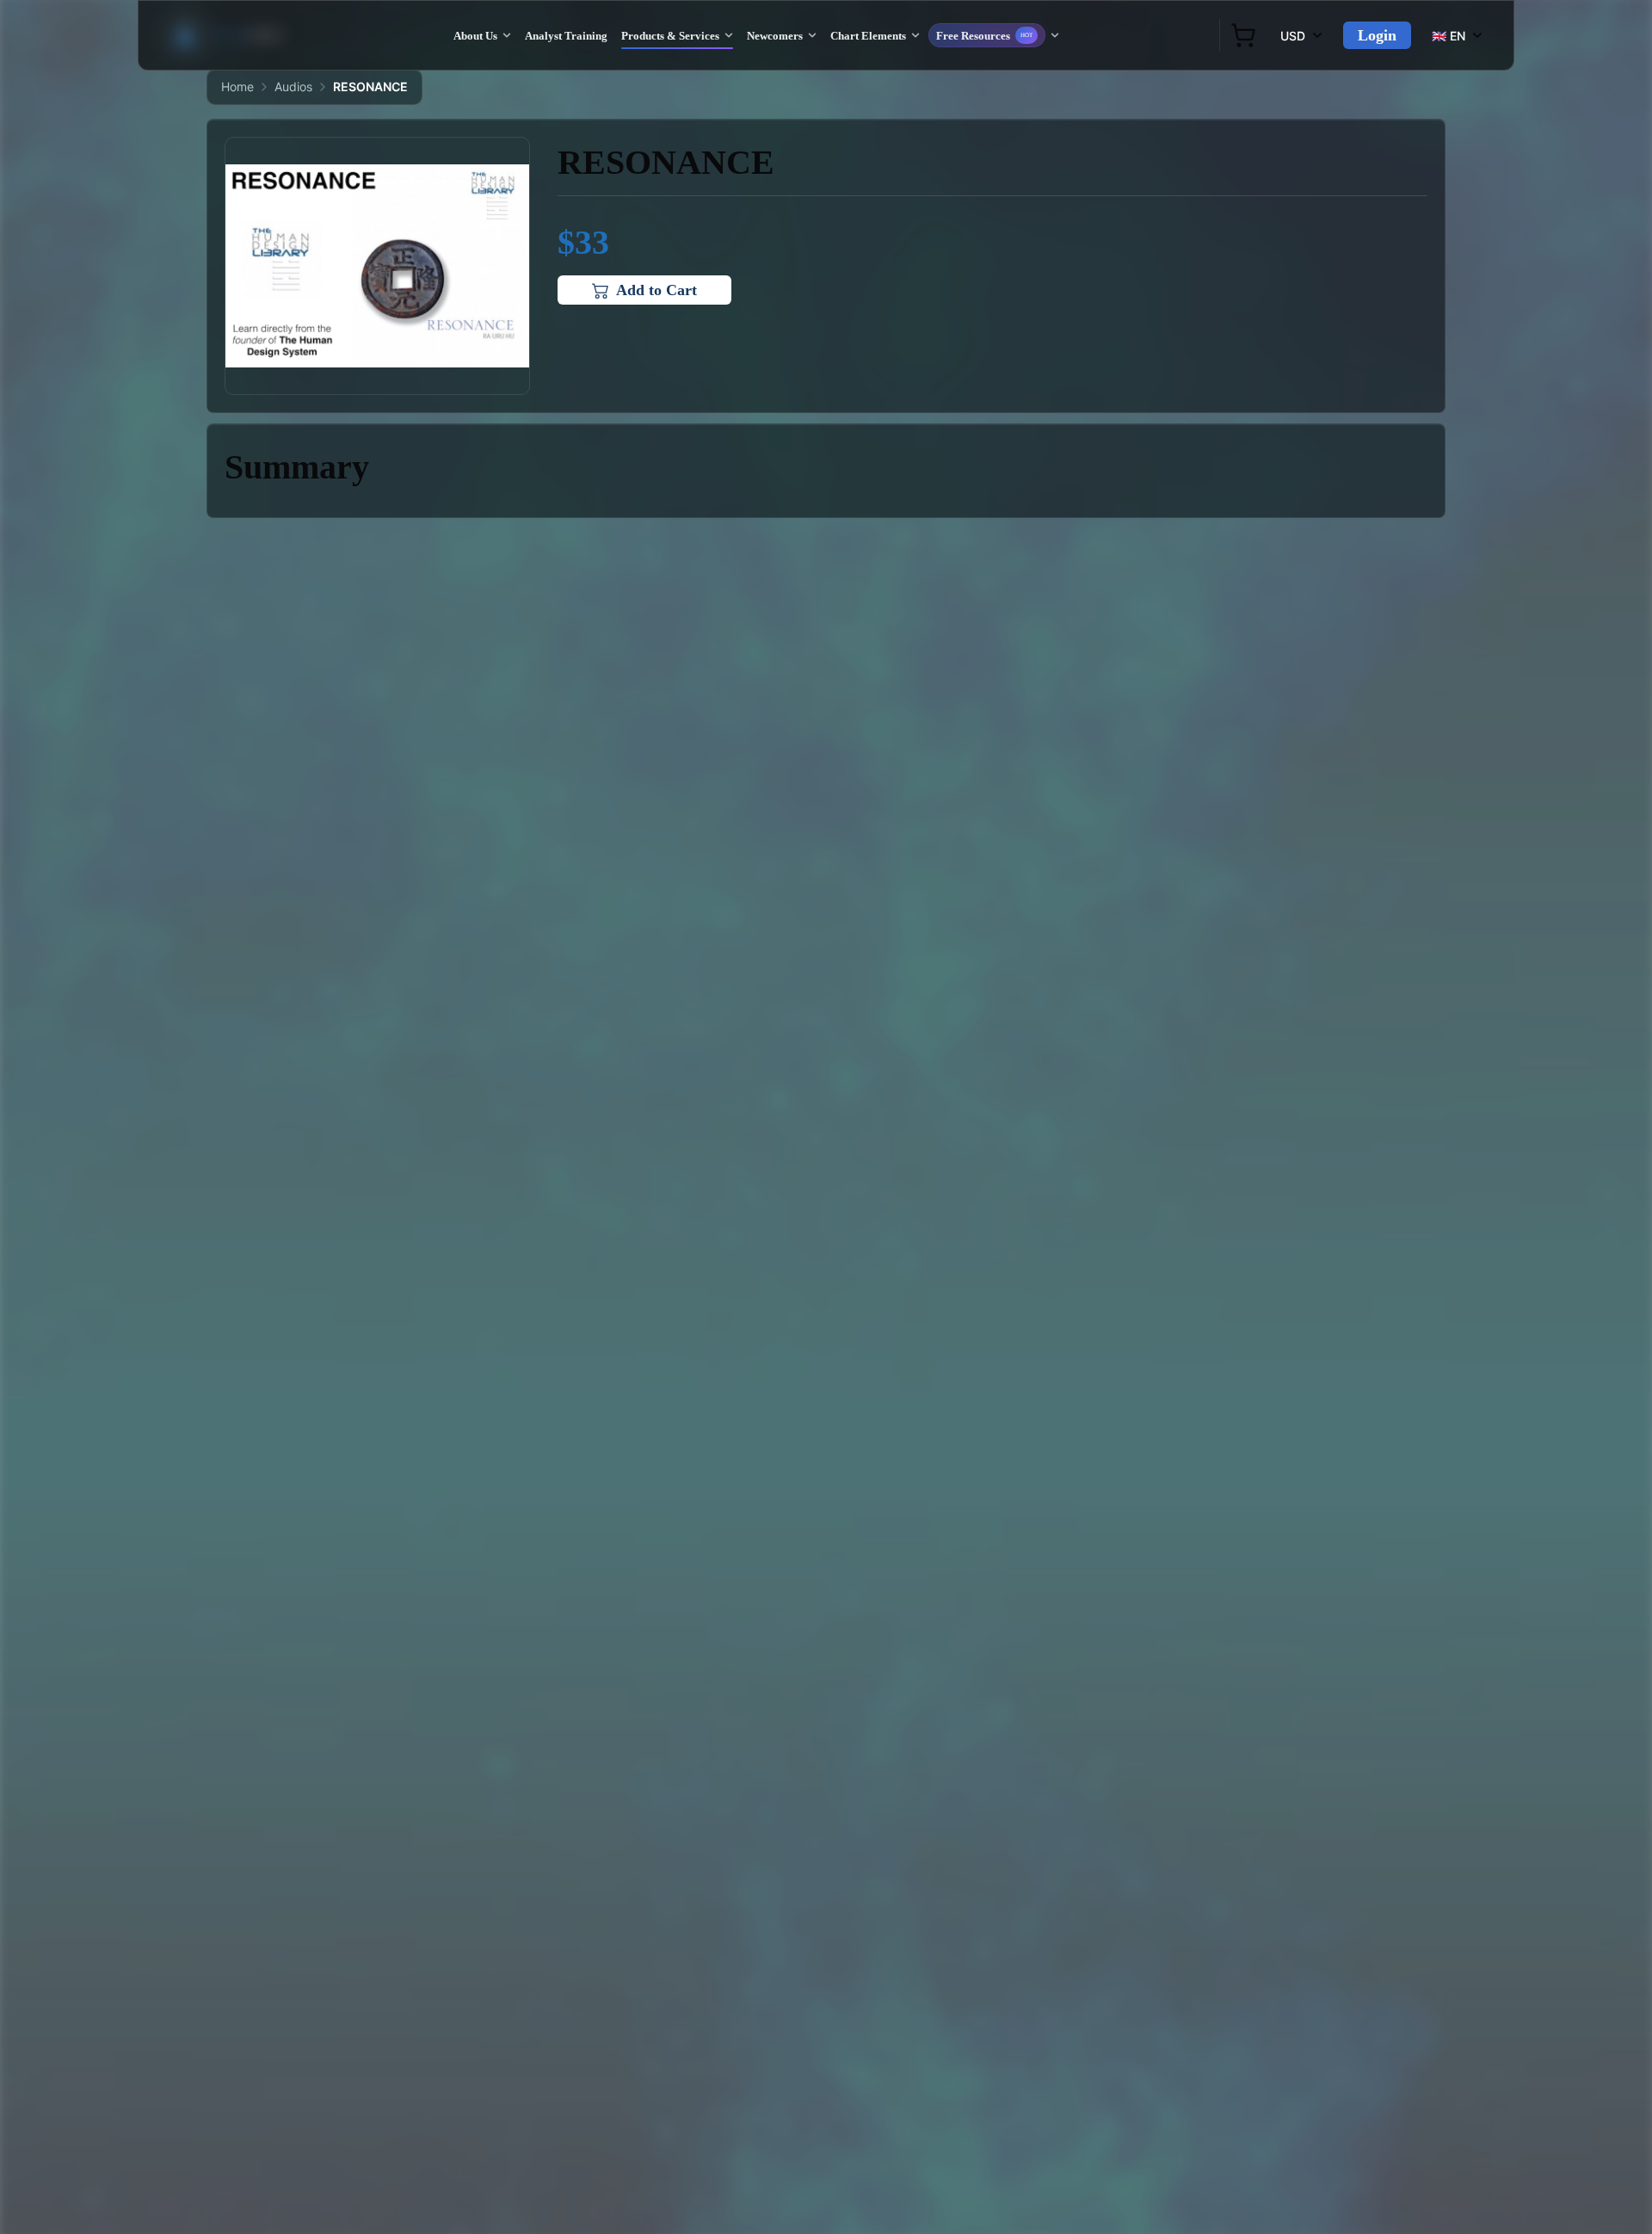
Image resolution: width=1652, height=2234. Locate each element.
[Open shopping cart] (1243, 35)
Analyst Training (566, 36)
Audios (293, 86)
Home (237, 86)
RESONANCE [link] (370, 86)
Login (1377, 35)
